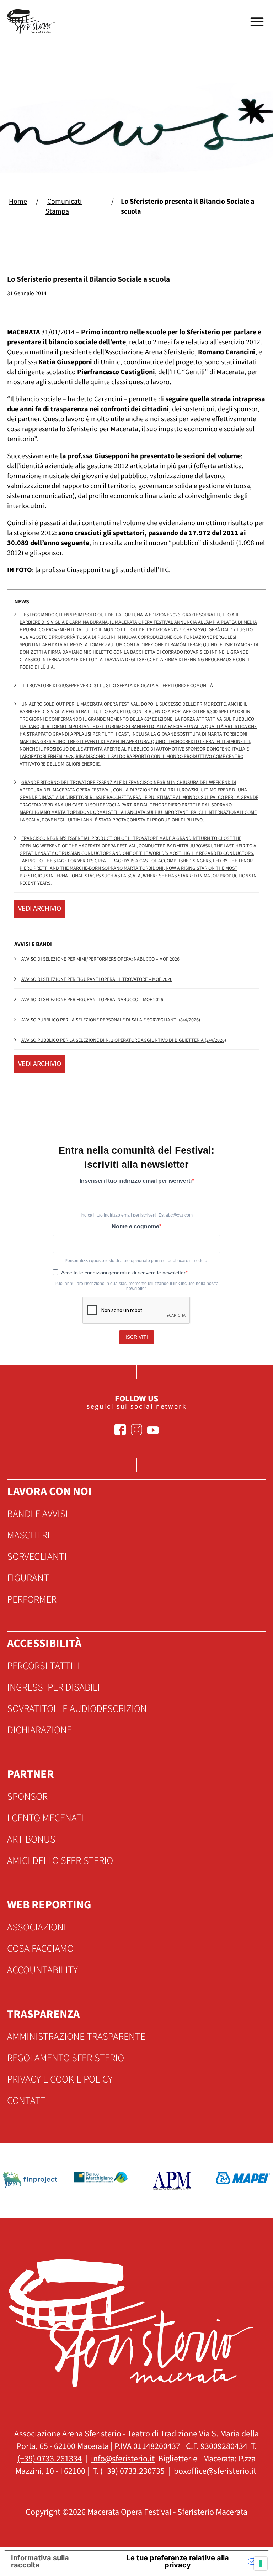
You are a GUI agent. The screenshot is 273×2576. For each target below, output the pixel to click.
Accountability (42, 1970)
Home (18, 202)
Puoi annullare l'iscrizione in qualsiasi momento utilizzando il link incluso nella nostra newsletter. (137, 1286)
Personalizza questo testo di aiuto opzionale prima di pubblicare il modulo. (136, 1261)
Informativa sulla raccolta (40, 2561)
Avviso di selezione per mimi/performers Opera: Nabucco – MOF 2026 (100, 959)
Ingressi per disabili (53, 1687)
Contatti (28, 2101)
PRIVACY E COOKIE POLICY (60, 2079)
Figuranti (29, 1578)
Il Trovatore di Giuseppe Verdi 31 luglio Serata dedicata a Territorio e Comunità (117, 686)
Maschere (30, 1535)
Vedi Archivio (40, 909)
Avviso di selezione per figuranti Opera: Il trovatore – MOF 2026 (97, 979)
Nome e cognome (135, 1226)
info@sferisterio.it (123, 2459)
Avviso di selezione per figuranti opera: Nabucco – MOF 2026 (92, 1000)
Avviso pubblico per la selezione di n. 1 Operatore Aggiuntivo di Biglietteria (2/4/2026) (124, 1040)
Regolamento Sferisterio (66, 2058)
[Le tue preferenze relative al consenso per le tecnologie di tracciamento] (261, 2564)
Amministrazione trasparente (76, 2037)
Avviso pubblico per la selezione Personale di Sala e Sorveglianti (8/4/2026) (111, 1020)
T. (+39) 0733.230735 (129, 2471)
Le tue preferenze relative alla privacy (178, 2561)
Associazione (38, 1927)
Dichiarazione (39, 1730)
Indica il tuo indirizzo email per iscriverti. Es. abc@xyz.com (137, 1215)
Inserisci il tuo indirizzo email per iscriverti (136, 1181)
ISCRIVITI (137, 1337)
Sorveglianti (37, 1557)
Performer (32, 1599)
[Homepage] (32, 22)
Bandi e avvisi (38, 1514)
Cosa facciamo (40, 1949)
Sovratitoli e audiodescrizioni (78, 1709)
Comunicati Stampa (64, 207)
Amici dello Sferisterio (60, 1861)
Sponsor (27, 1797)
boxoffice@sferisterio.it (215, 2471)
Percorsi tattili (44, 1666)
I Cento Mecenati (46, 1818)
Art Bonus (31, 1839)
